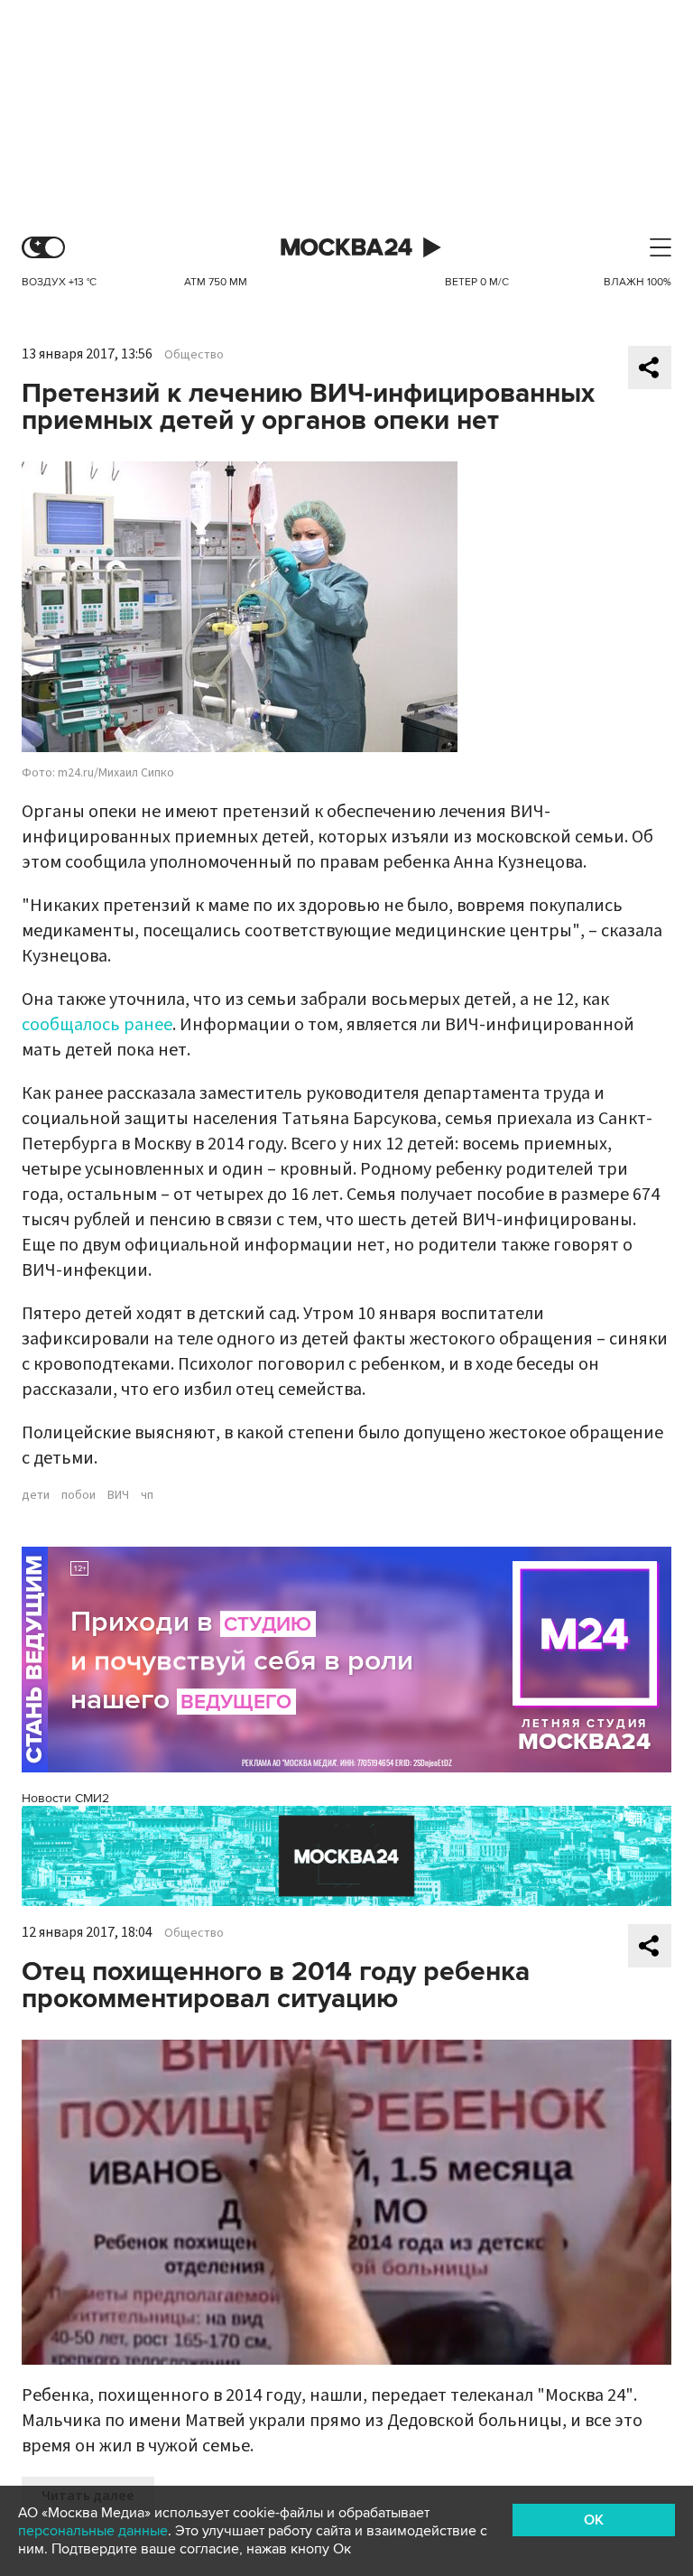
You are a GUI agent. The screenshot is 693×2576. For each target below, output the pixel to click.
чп (147, 1495)
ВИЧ (118, 1495)
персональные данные (93, 2531)
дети (36, 1495)
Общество (194, 355)
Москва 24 (346, 248)
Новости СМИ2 (65, 1798)
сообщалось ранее (97, 1025)
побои (79, 1495)
